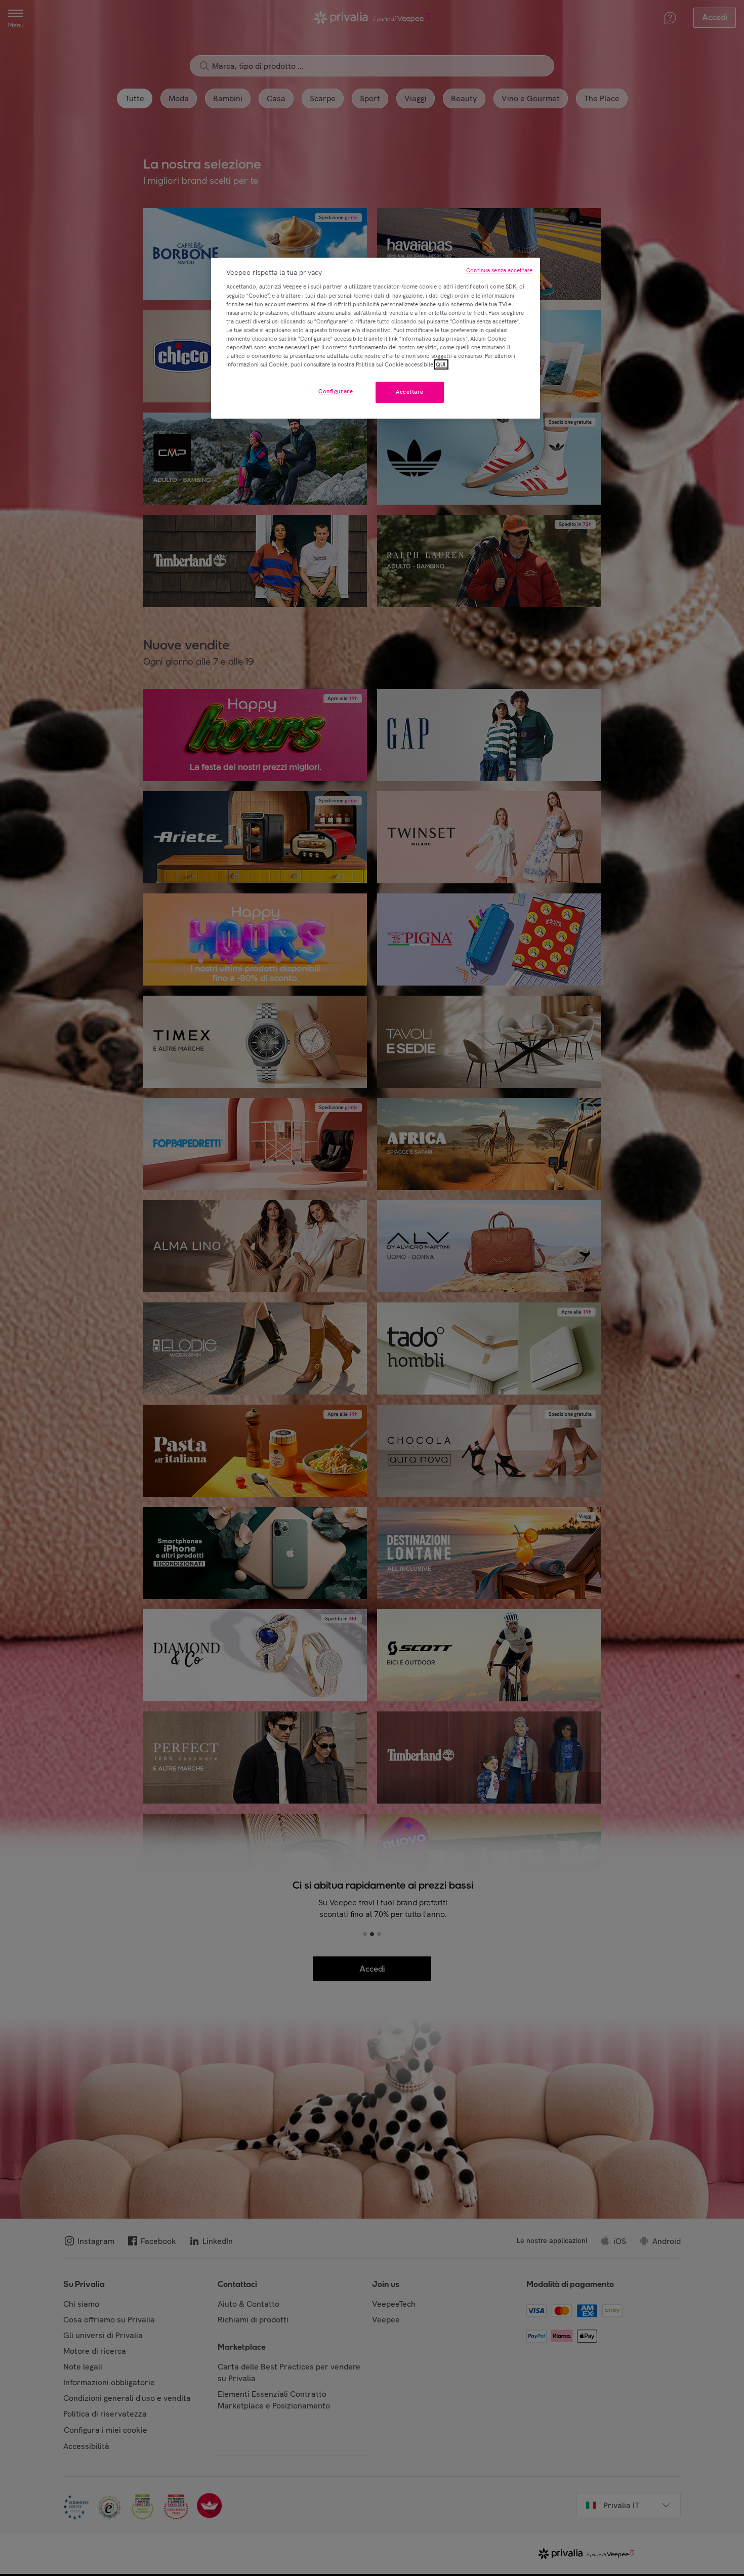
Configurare (336, 391)
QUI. (441, 364)
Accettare (410, 392)
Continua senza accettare (499, 270)
